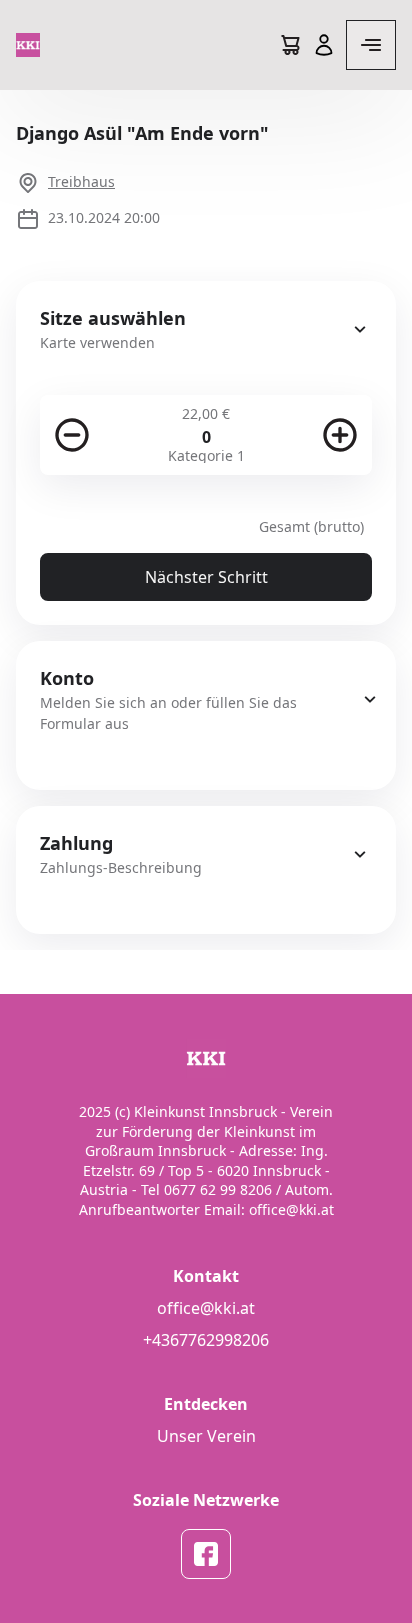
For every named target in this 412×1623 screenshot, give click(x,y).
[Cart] (290, 45)
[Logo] (28, 45)
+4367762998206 (206, 1340)
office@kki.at (206, 1308)
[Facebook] (206, 1554)
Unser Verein (206, 1436)
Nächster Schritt (206, 577)
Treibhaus (81, 181)
